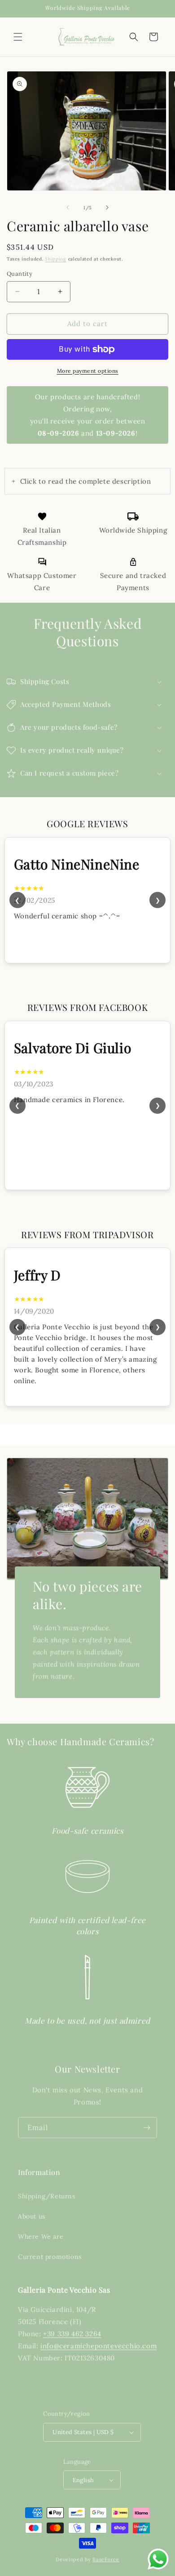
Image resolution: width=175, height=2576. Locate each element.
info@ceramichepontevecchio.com (98, 2346)
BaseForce (106, 2559)
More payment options (88, 371)
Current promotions (50, 2257)
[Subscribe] (147, 2128)
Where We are (41, 2236)
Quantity (20, 274)
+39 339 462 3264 (72, 2334)
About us (32, 2216)
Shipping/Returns (47, 2196)
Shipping (56, 259)
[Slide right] (107, 207)
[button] (18, 37)
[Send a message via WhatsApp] (158, 2559)
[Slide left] (68, 207)
